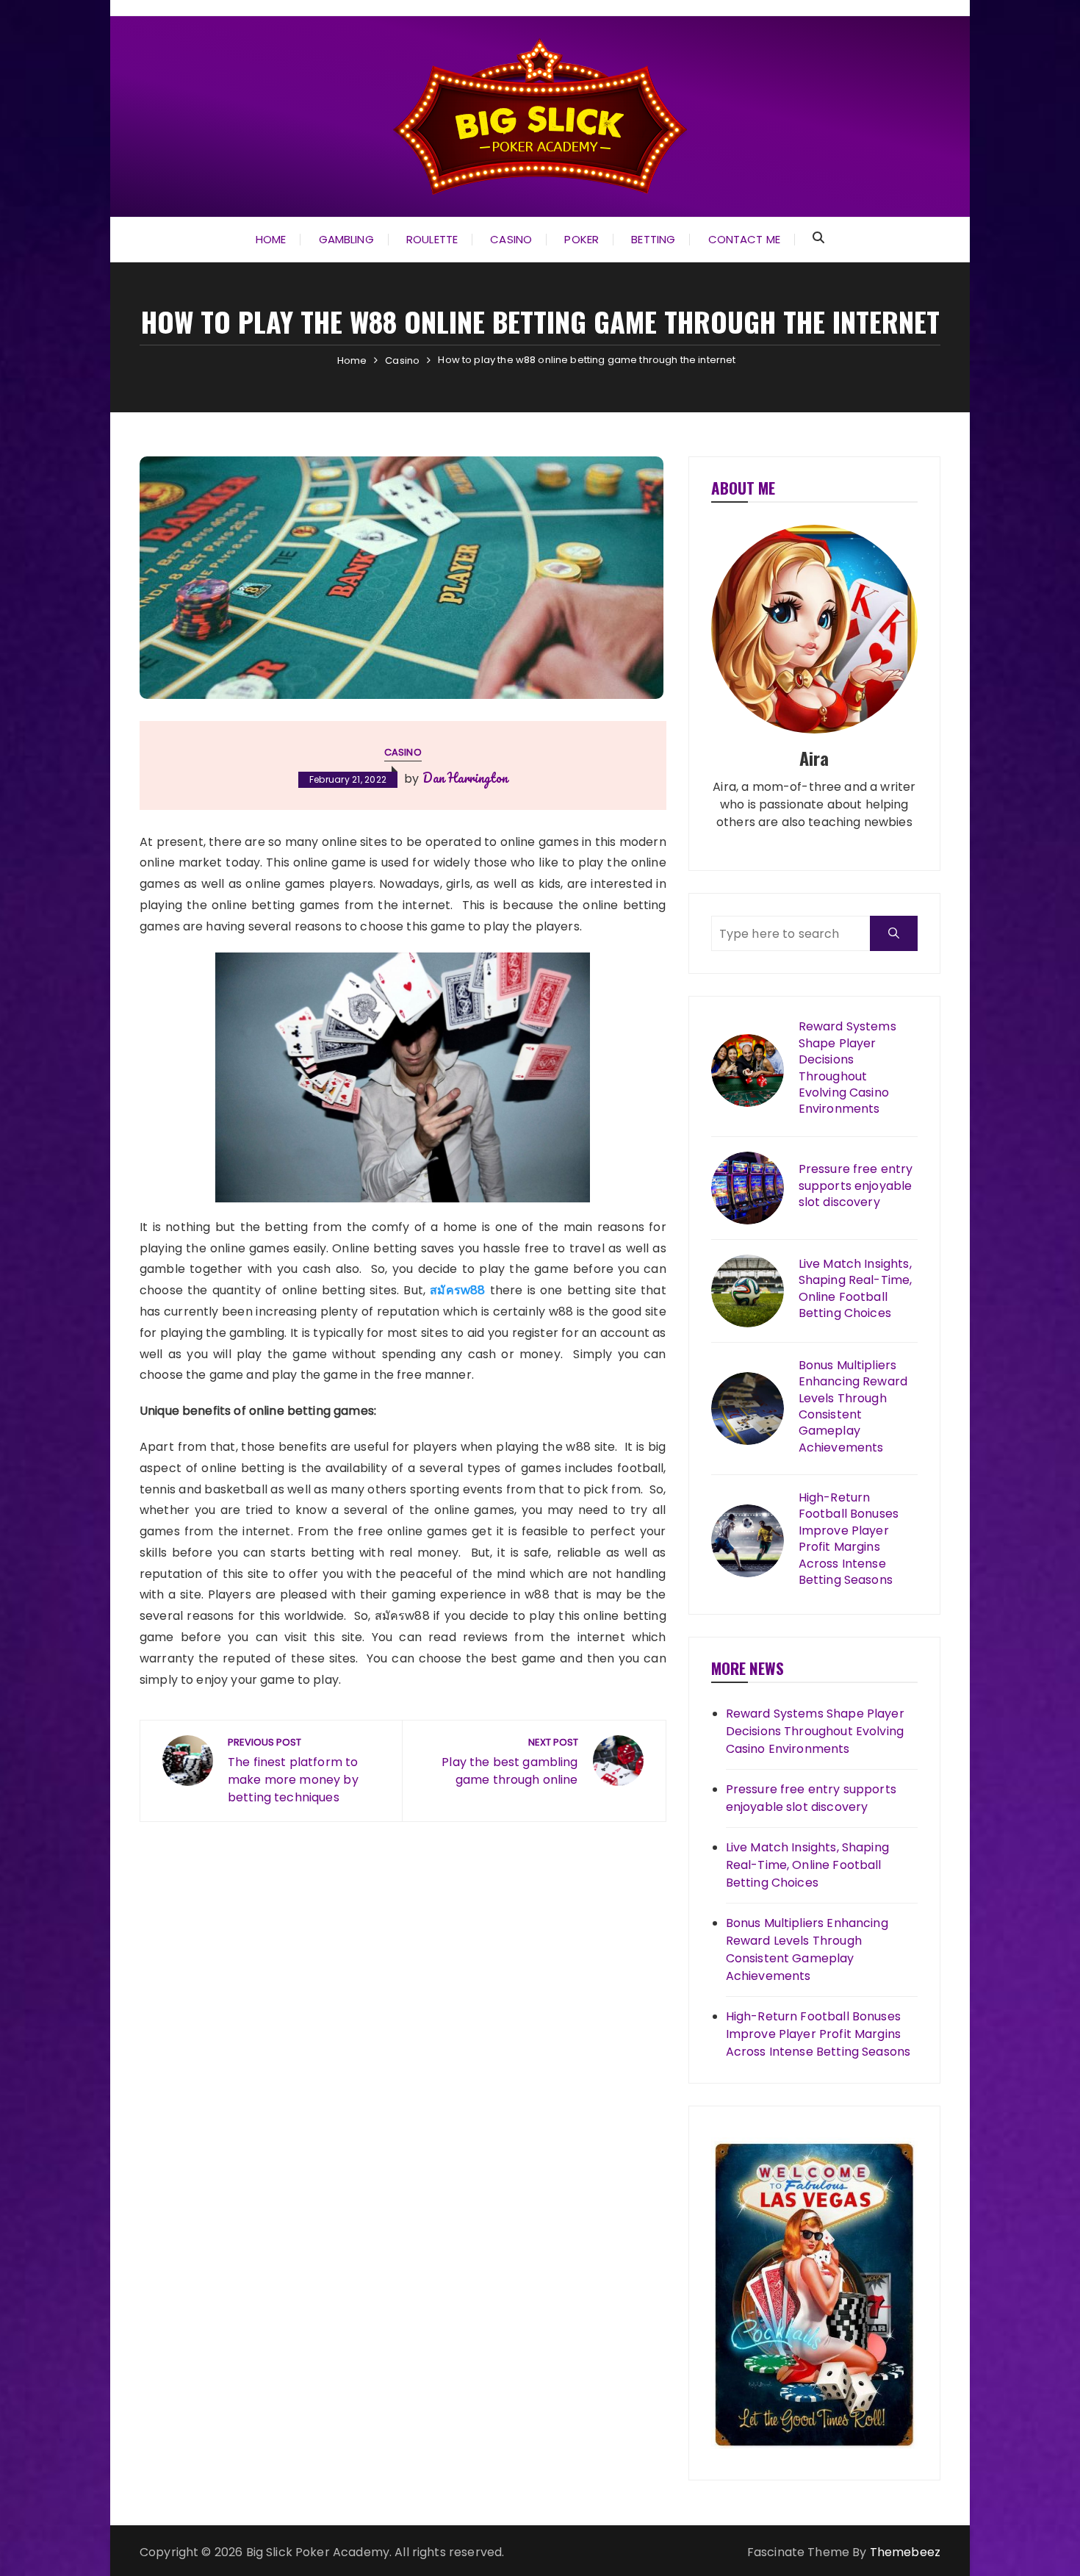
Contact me (745, 239)
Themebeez (905, 2552)
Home (271, 239)
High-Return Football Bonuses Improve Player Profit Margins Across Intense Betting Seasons (849, 1539)
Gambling (346, 239)
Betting (653, 239)
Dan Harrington (465, 778)
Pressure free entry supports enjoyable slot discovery (856, 1186)
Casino (511, 239)
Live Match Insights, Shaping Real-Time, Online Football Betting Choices (856, 1289)
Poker (582, 239)
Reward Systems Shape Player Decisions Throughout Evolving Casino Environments (847, 1068)
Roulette (432, 239)
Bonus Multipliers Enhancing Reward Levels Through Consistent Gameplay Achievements (853, 1407)
